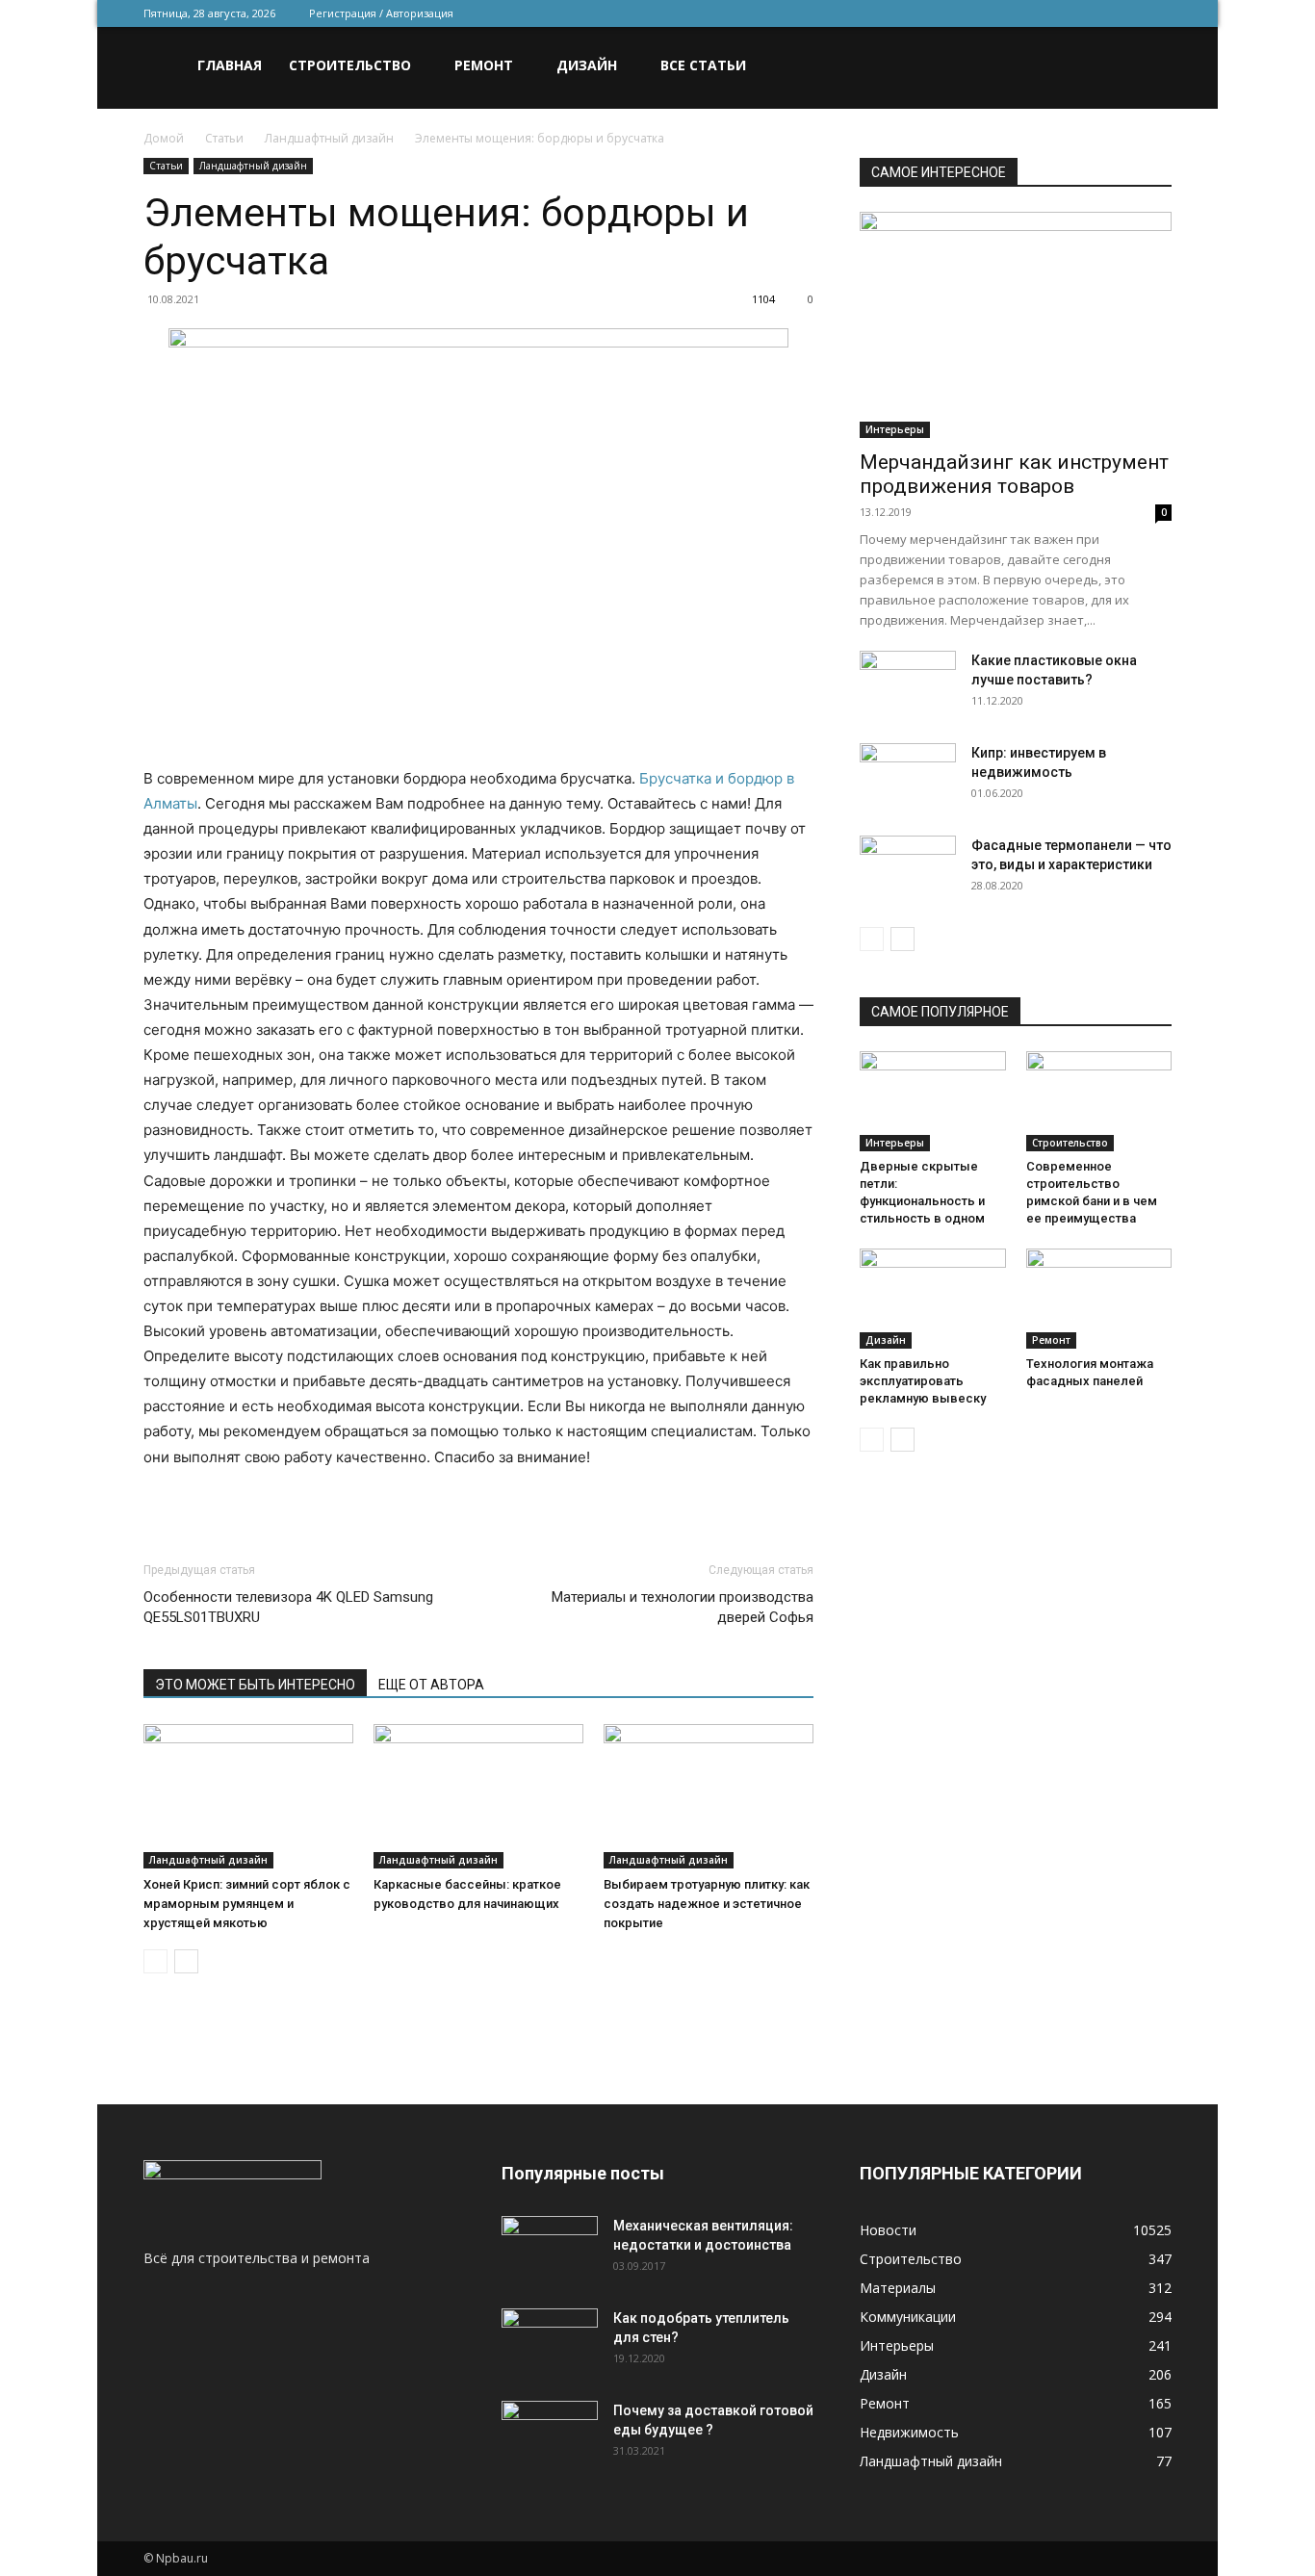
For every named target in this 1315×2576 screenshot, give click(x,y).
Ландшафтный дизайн (329, 138)
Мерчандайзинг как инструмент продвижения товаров (1014, 474)
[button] (1148, 67)
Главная (230, 65)
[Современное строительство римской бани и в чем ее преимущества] (1099, 1101)
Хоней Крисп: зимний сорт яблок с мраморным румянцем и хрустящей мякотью (247, 1904)
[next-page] (186, 1961)
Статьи (224, 138)
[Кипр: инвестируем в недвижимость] (908, 777)
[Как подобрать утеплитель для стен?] (550, 2342)
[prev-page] (155, 1961)
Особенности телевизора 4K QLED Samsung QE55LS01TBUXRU (288, 1607)
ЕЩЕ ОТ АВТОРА (431, 1685)
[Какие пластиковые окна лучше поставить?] (908, 684)
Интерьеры (895, 429)
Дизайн (587, 65)
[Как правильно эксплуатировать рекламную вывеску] (933, 1299)
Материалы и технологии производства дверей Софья (683, 1607)
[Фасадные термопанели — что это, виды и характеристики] (908, 869)
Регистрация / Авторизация (381, 13)
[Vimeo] (1094, 13)
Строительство (350, 65)
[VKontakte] (1125, 13)
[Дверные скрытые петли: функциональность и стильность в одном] (933, 1101)
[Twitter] (1062, 13)
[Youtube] (1157, 13)
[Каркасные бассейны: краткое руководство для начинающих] (478, 1796)
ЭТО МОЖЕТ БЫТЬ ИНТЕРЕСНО (255, 1685)
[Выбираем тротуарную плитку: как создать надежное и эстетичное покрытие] (709, 1796)
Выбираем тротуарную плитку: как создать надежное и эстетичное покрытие (707, 1904)
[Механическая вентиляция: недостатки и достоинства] (550, 2246)
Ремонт (484, 65)
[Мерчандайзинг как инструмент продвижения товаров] (1016, 325)
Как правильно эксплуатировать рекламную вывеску (923, 1381)
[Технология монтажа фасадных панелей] (1099, 1299)
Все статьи (703, 65)
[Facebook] (1030, 13)
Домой (164, 138)
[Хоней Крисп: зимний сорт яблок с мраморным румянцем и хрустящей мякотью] (248, 1796)
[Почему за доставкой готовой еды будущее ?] (550, 2434)
